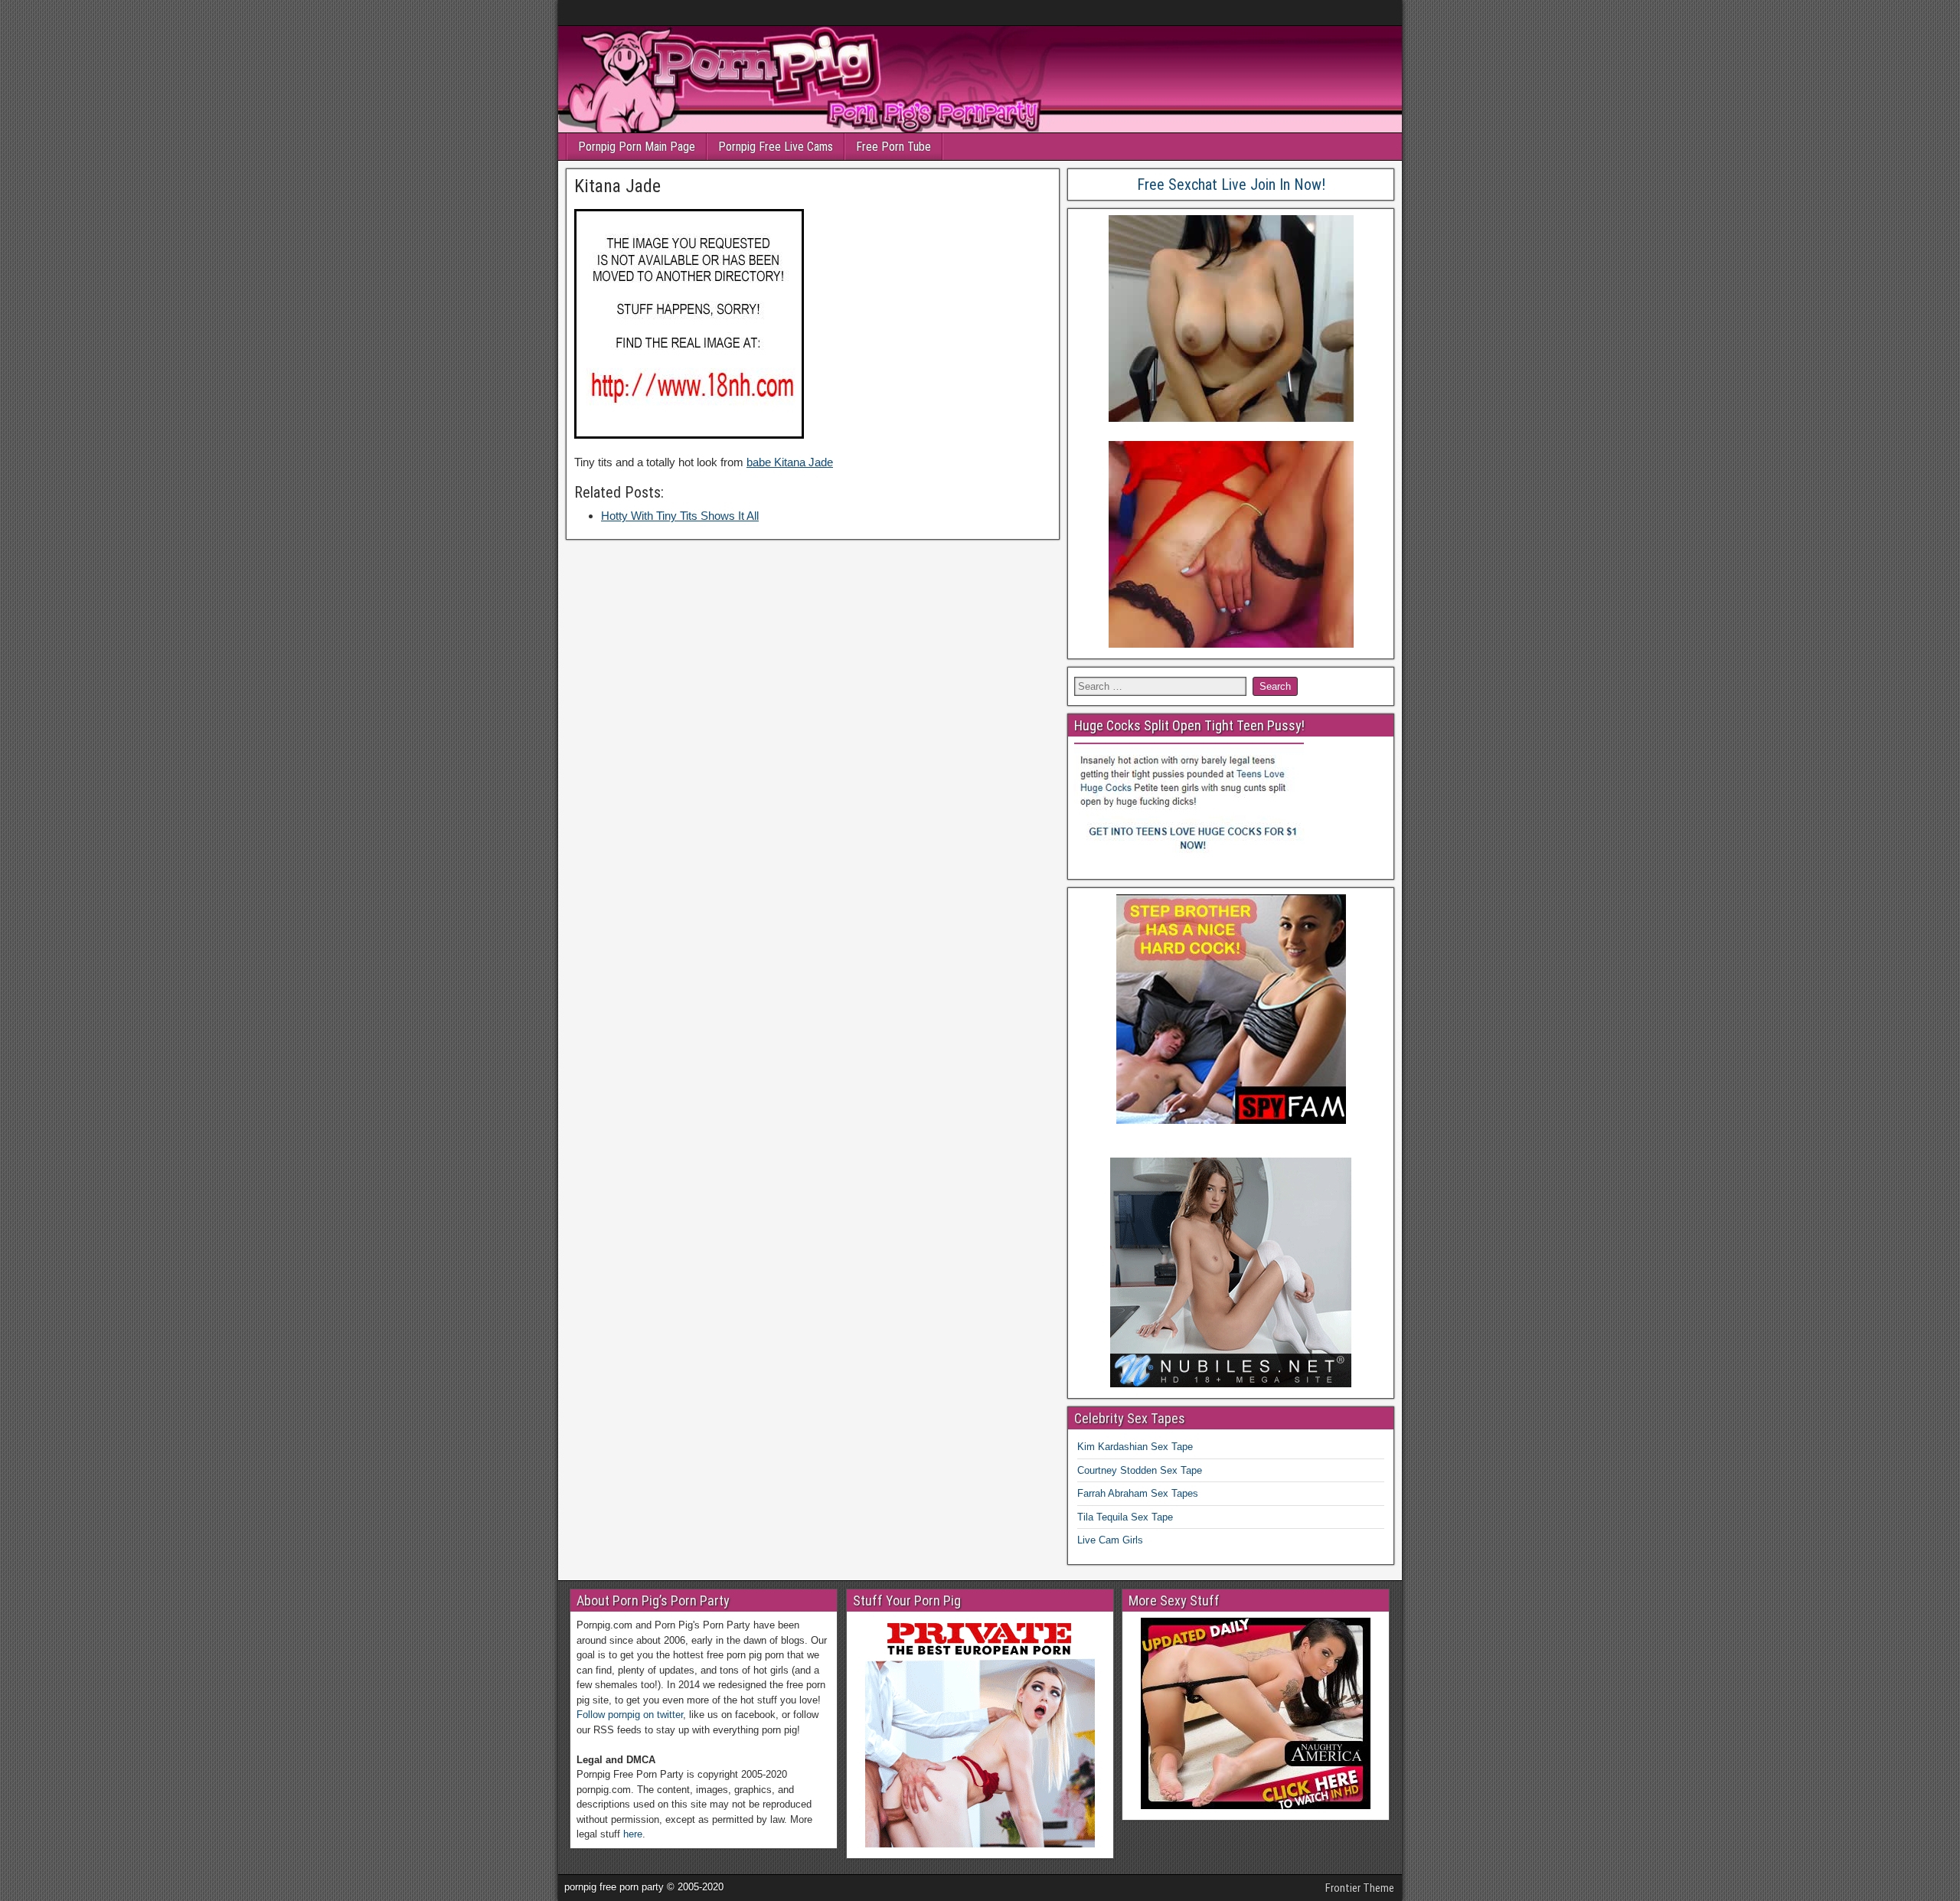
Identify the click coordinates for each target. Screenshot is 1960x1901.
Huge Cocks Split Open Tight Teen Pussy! (1189, 725)
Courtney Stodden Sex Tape (1140, 1470)
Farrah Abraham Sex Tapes (1138, 1493)
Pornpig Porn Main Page (637, 147)
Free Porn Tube (893, 147)
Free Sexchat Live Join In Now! (1231, 185)
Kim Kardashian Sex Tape (1135, 1447)
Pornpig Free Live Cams (776, 147)
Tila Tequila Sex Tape (1125, 1517)
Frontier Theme (1360, 1888)
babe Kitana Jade (790, 462)
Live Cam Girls (1110, 1540)
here (633, 1834)
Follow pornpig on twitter (630, 1715)
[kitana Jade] (689, 434)
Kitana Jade (617, 186)
